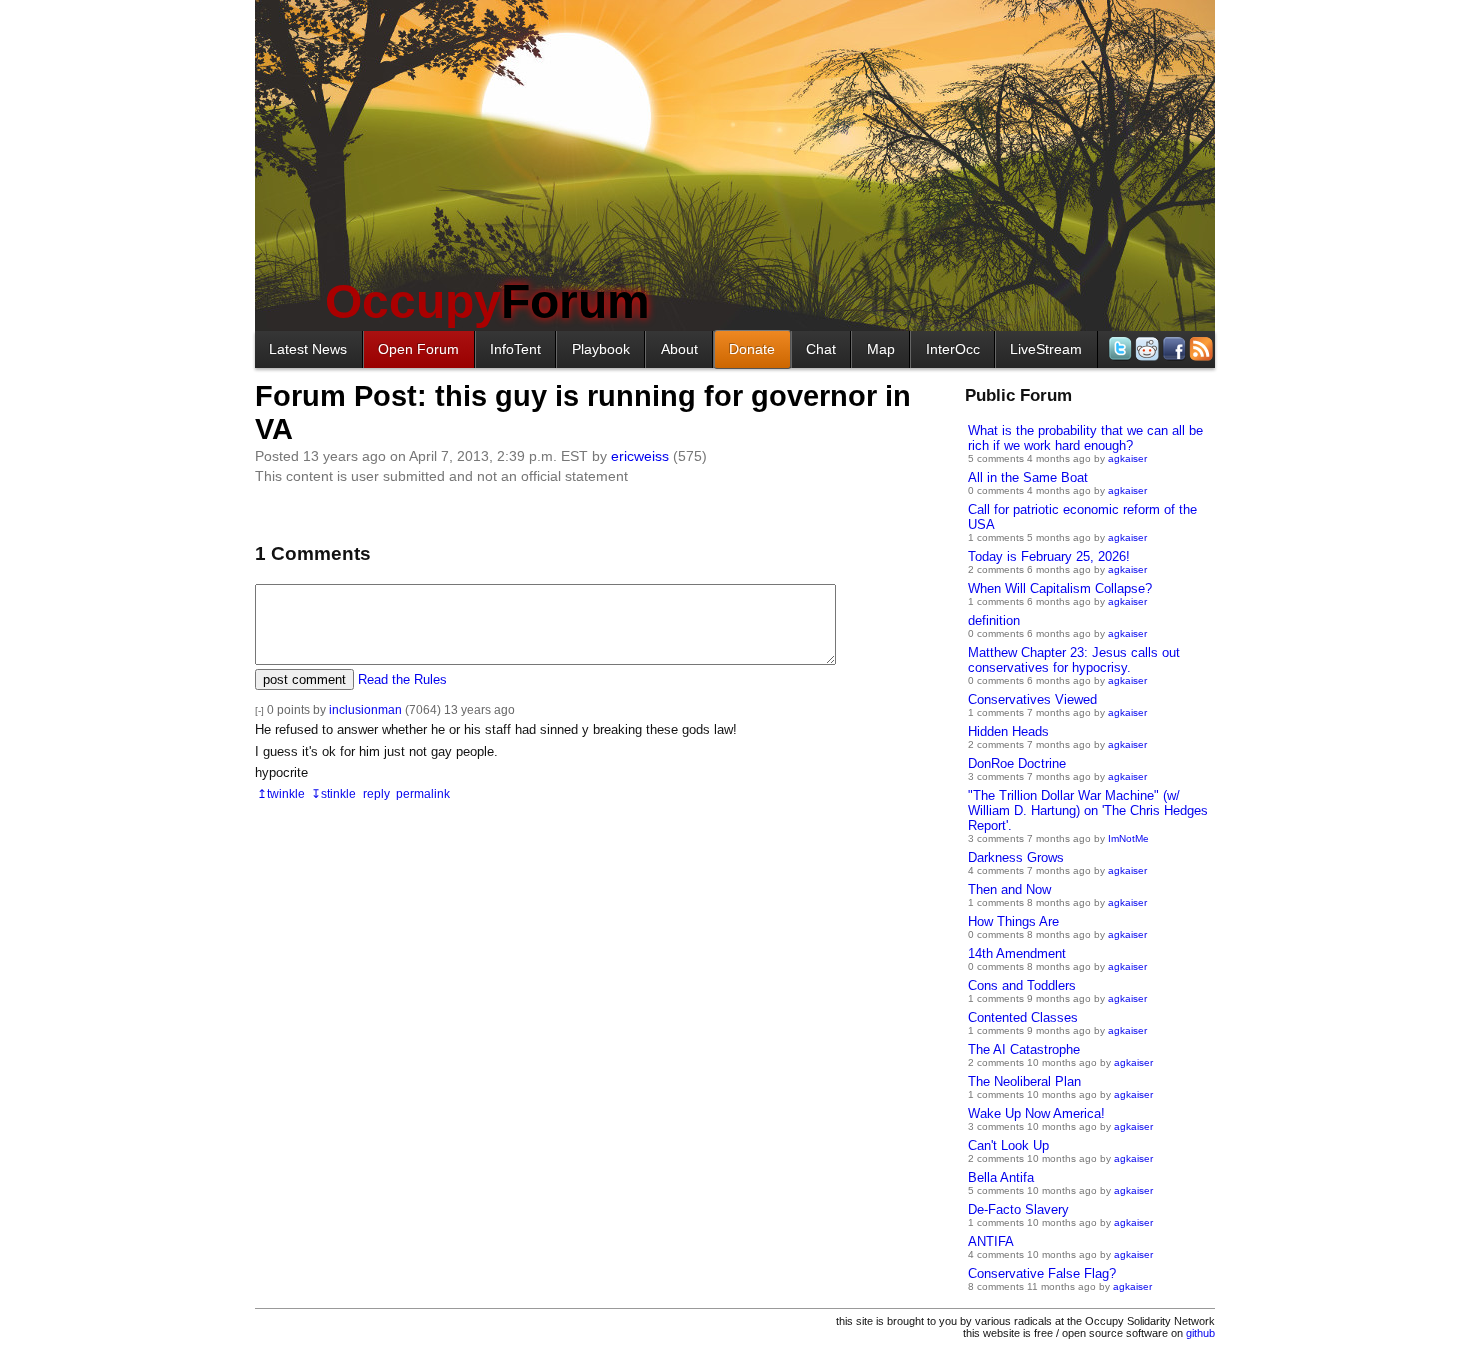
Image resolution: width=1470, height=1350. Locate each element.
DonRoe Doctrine (1017, 763)
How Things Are (1013, 921)
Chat (821, 349)
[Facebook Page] (1172, 348)
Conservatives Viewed (1032, 699)
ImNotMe (1128, 838)
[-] (259, 710)
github (1200, 1333)
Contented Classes (1023, 1017)
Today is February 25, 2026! (1049, 556)
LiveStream (1046, 349)
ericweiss (640, 456)
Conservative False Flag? (1042, 1273)
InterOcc (953, 349)
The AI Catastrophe (1024, 1049)
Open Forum (418, 349)
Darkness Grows (1016, 857)
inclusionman (365, 709)
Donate (752, 349)
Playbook (601, 349)
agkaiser (1127, 458)
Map (881, 349)
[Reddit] (1145, 348)
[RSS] (1199, 348)
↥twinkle (281, 793)
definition (994, 620)
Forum (487, 301)
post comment (304, 679)
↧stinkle (333, 793)
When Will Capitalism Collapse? (1060, 588)
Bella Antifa (1001, 1177)
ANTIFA (991, 1241)
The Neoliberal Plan (1024, 1081)
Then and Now (1009, 889)
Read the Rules (402, 679)
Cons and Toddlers (1022, 985)
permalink (423, 793)
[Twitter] (1118, 348)
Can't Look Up (1008, 1145)
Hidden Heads (1008, 731)
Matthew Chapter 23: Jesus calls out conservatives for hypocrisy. (1074, 660)
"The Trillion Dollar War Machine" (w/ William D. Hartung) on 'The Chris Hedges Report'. (1088, 810)
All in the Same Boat (1028, 477)
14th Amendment (1017, 953)
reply (376, 793)
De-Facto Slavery (1018, 1209)
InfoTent (515, 349)
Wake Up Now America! (1036, 1113)
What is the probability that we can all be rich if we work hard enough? (1085, 438)
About (679, 349)
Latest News (308, 349)
